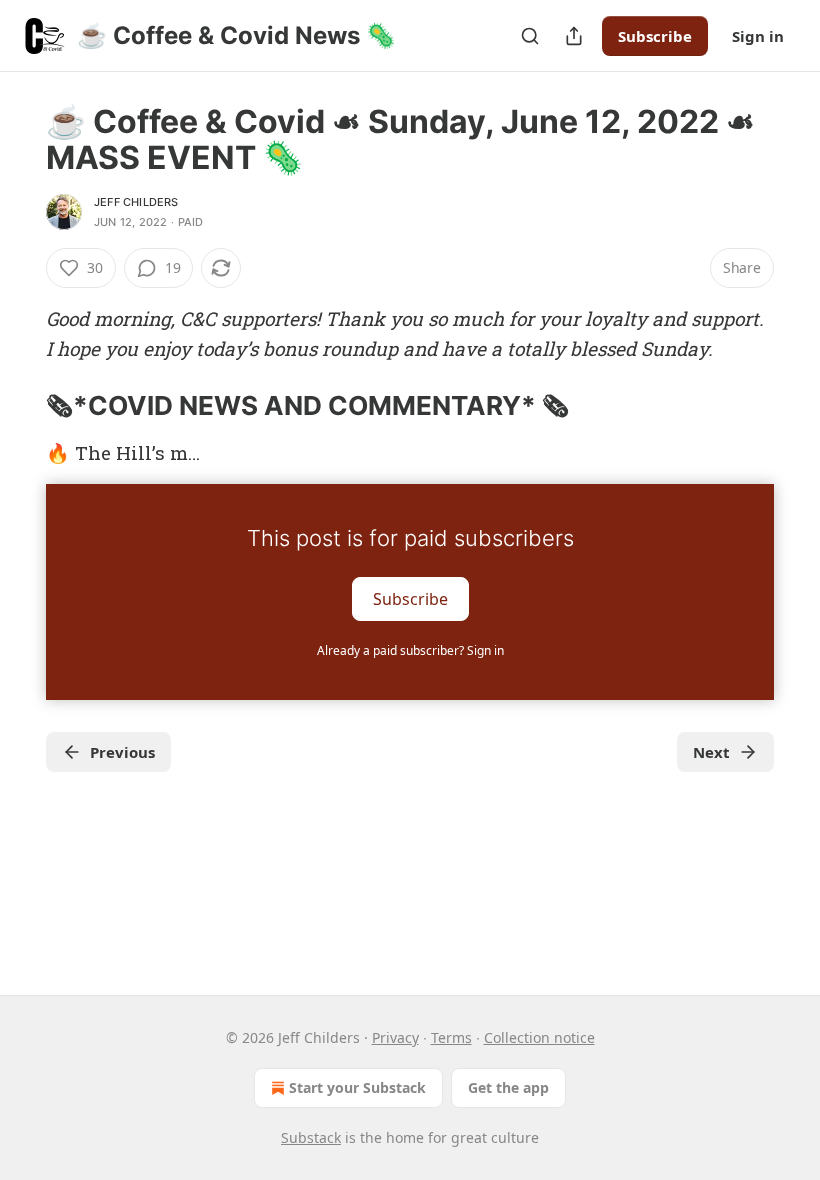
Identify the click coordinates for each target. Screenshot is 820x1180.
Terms (451, 1037)
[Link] (18, 406)
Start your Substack (357, 1087)
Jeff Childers (136, 202)
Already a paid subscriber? (410, 650)
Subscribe (655, 36)
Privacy (395, 1037)
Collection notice (539, 1037)
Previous (122, 752)
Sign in (758, 36)
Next (711, 752)
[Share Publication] (574, 36)
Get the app (508, 1087)
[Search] (530, 36)
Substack (311, 1137)
